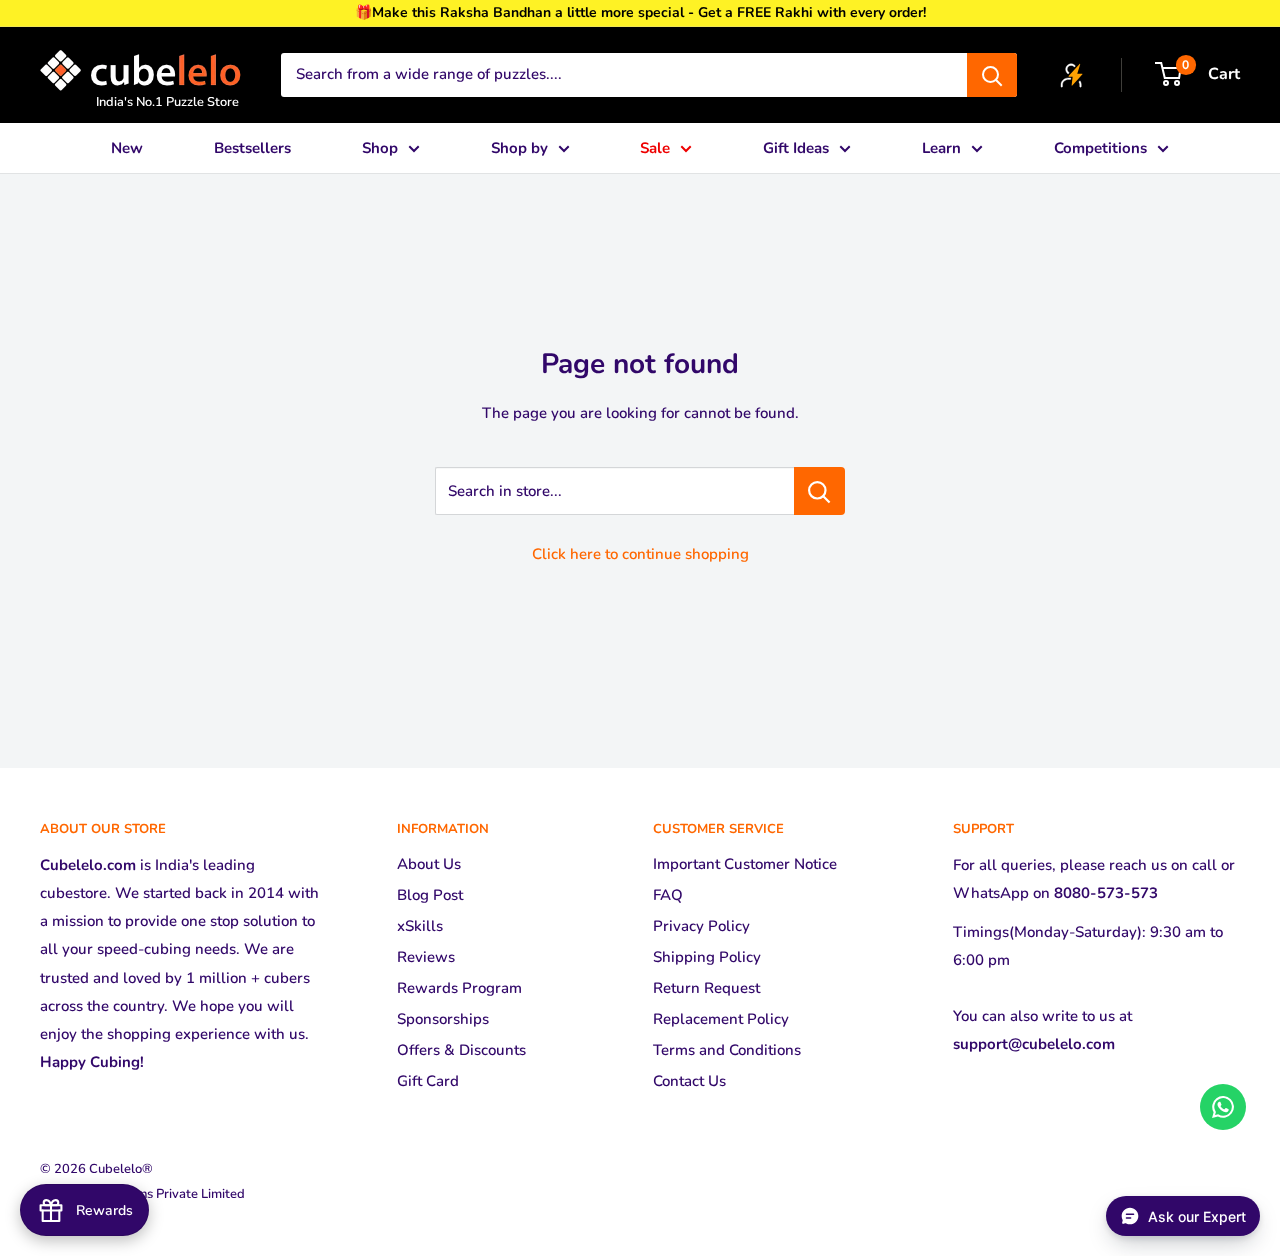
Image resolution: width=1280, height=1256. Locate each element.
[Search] (992, 75)
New (127, 148)
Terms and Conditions (727, 1050)
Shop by (519, 148)
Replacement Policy (721, 1019)
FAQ (668, 895)
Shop (380, 148)
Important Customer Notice (745, 864)
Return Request (706, 988)
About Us (429, 864)
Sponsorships (443, 1019)
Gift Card (428, 1081)
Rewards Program (459, 988)
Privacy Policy (701, 926)
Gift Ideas (796, 148)
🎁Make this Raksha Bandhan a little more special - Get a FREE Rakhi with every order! (640, 12)
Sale (655, 148)
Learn (941, 148)
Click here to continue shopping (640, 554)
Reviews (426, 957)
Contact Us (689, 1081)
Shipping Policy (707, 957)
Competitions (1100, 148)
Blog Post (430, 895)
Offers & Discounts (461, 1050)
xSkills (420, 926)
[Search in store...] (819, 491)
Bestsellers (252, 148)
